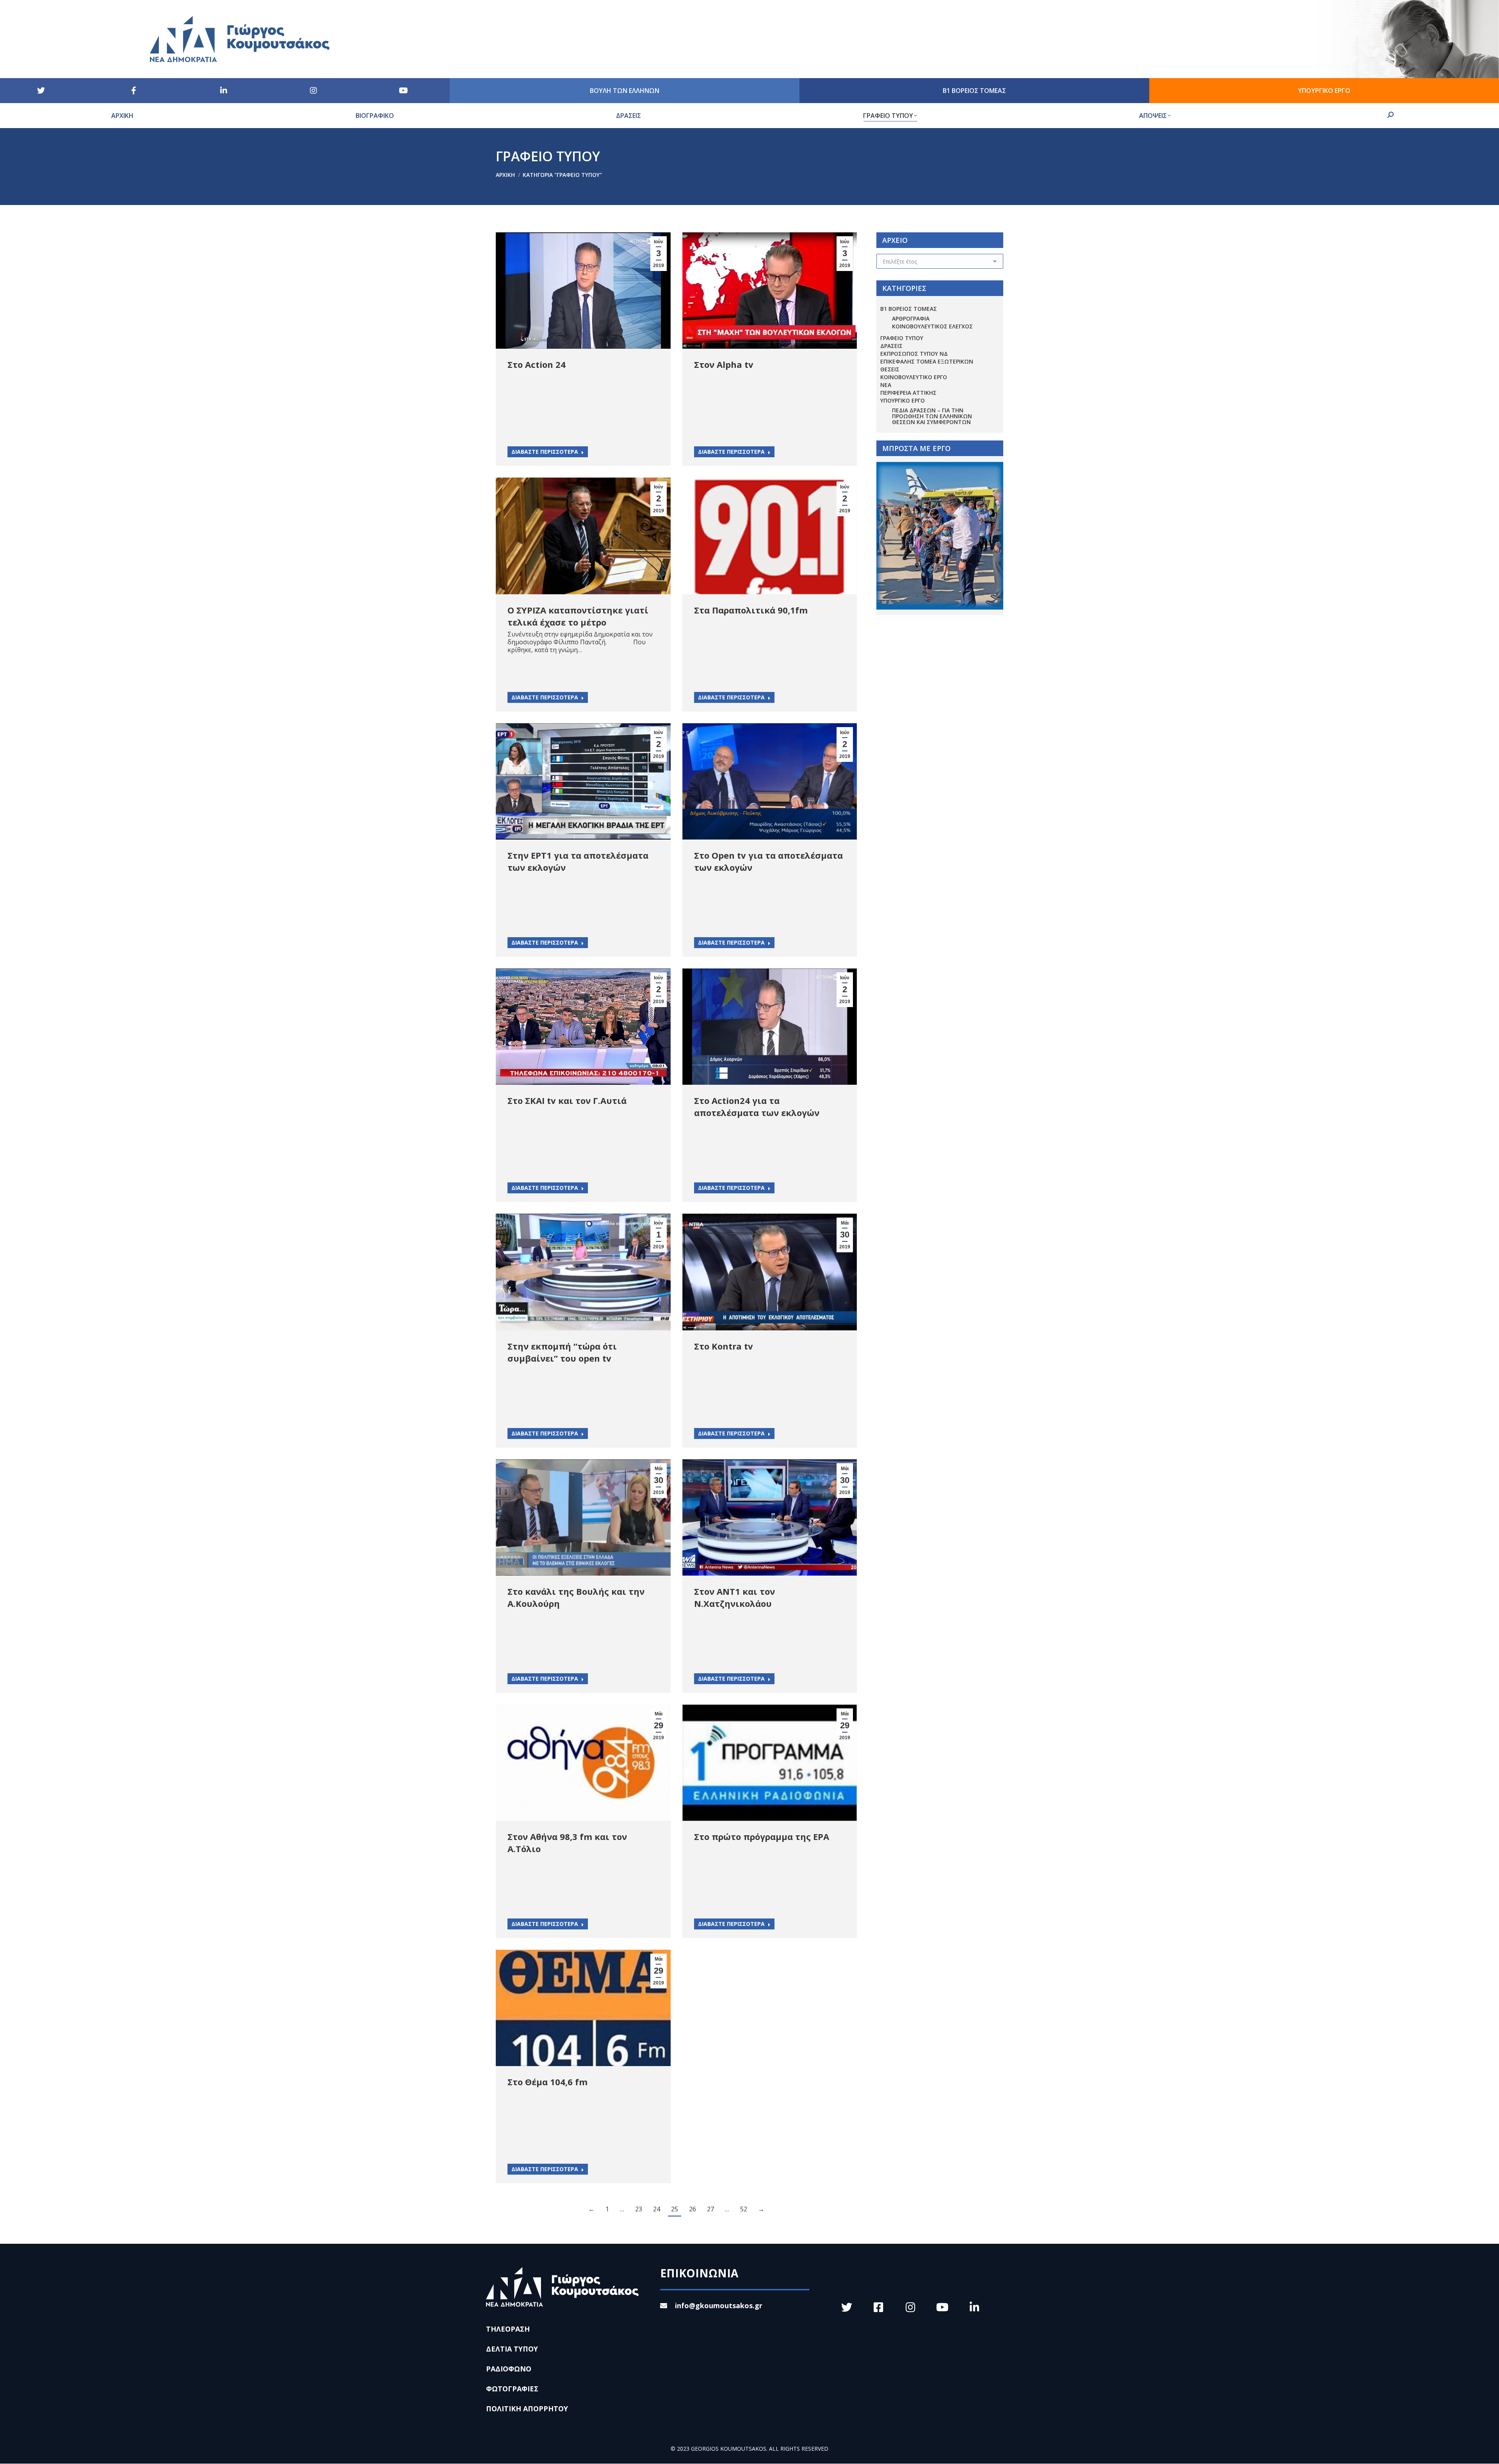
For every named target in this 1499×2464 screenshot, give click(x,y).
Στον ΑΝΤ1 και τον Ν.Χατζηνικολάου (734, 1597)
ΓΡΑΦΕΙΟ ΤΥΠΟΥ (902, 338)
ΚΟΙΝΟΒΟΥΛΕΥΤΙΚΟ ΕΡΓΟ (914, 377)
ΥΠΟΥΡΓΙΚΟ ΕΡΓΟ (903, 400)
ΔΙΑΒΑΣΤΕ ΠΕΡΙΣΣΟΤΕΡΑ (545, 452)
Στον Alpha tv (724, 364)
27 (710, 2209)
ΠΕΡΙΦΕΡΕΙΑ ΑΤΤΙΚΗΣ (908, 393)
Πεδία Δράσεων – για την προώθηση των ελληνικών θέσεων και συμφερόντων (932, 416)
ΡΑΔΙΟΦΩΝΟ (509, 2369)
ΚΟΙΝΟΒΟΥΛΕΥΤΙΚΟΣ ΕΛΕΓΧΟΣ (932, 326)
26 (693, 2209)
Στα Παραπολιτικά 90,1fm (751, 610)
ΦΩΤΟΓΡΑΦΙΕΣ (512, 2389)
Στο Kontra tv (724, 1346)
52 (744, 2209)
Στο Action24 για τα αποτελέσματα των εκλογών (757, 1106)
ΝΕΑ (886, 385)
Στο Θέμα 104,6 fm (547, 2082)
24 (657, 2209)
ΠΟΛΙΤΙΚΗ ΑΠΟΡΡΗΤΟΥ (527, 2409)
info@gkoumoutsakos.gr (719, 2305)
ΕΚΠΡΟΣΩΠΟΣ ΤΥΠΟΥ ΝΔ (914, 354)
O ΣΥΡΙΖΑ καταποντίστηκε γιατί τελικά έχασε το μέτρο (578, 616)
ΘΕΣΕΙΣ (890, 369)
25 (675, 2209)
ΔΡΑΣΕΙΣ (891, 346)
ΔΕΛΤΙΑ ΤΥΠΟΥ (512, 2349)
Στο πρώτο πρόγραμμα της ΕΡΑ (762, 1836)
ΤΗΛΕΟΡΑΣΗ (508, 2329)
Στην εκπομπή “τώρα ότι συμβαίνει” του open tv (562, 1352)
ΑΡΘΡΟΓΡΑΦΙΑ (911, 318)
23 (639, 2209)
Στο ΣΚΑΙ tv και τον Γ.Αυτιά (567, 1100)
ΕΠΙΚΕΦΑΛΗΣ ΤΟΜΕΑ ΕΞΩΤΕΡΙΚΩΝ (927, 361)
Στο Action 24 (537, 364)
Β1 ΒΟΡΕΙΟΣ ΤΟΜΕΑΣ (909, 309)
